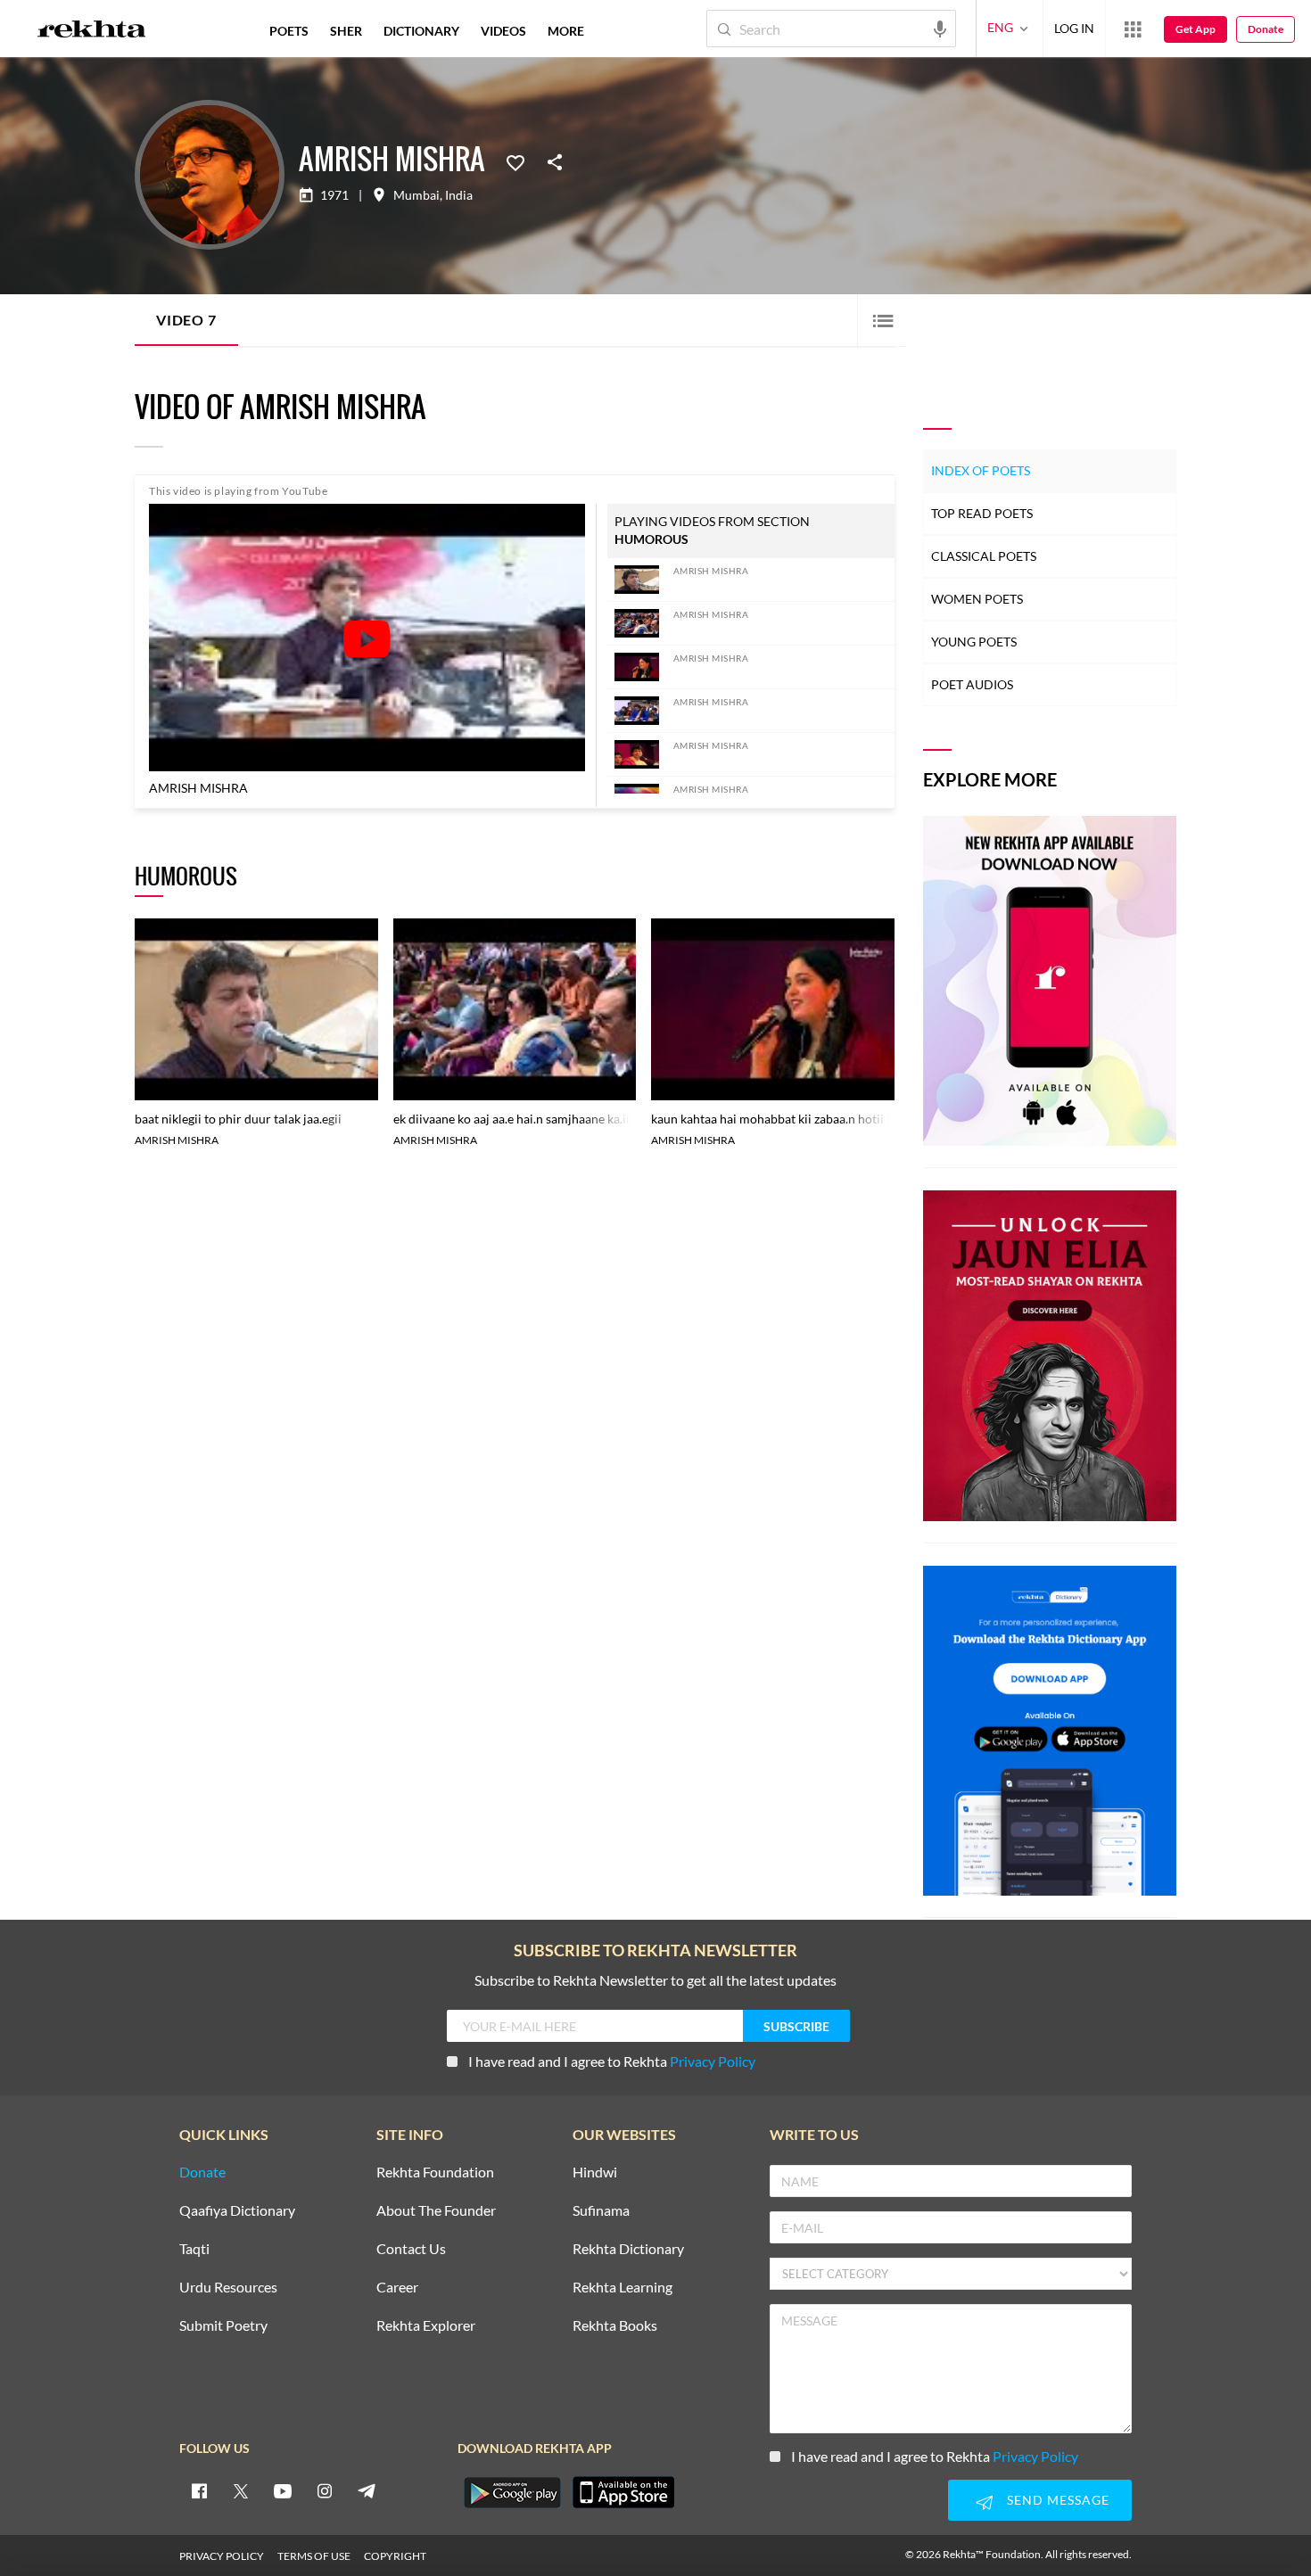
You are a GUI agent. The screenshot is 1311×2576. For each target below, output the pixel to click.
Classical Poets (984, 556)
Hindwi (595, 2173)
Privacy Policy (713, 2061)
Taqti (194, 2249)
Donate (1266, 29)
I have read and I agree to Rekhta (612, 2061)
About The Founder (436, 2211)
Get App (1196, 29)
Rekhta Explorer (426, 2326)
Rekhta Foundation (435, 2173)
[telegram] (367, 2490)
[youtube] (283, 2490)
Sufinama (601, 2211)
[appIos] (623, 2492)
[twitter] (241, 2490)
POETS (289, 31)
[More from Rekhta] (1133, 29)
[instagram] (325, 2490)
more (566, 31)
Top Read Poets (982, 513)
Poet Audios (972, 684)
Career (397, 2288)
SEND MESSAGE (1058, 2500)
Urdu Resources (228, 2288)
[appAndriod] (512, 2492)
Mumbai (416, 195)
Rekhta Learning (623, 2288)
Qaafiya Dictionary (237, 2211)
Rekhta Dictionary (628, 2249)
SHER (346, 31)
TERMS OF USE (314, 2556)
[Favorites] (515, 161)
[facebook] (199, 2490)
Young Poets (974, 642)
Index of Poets (981, 470)
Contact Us (411, 2249)
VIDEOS (503, 31)
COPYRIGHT (395, 2556)
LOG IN (1074, 28)
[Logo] (92, 31)
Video (186, 320)
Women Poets (977, 599)
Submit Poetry (223, 2326)
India (459, 195)
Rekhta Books (615, 2326)
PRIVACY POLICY (222, 2556)
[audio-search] (940, 28)
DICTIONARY (421, 31)
